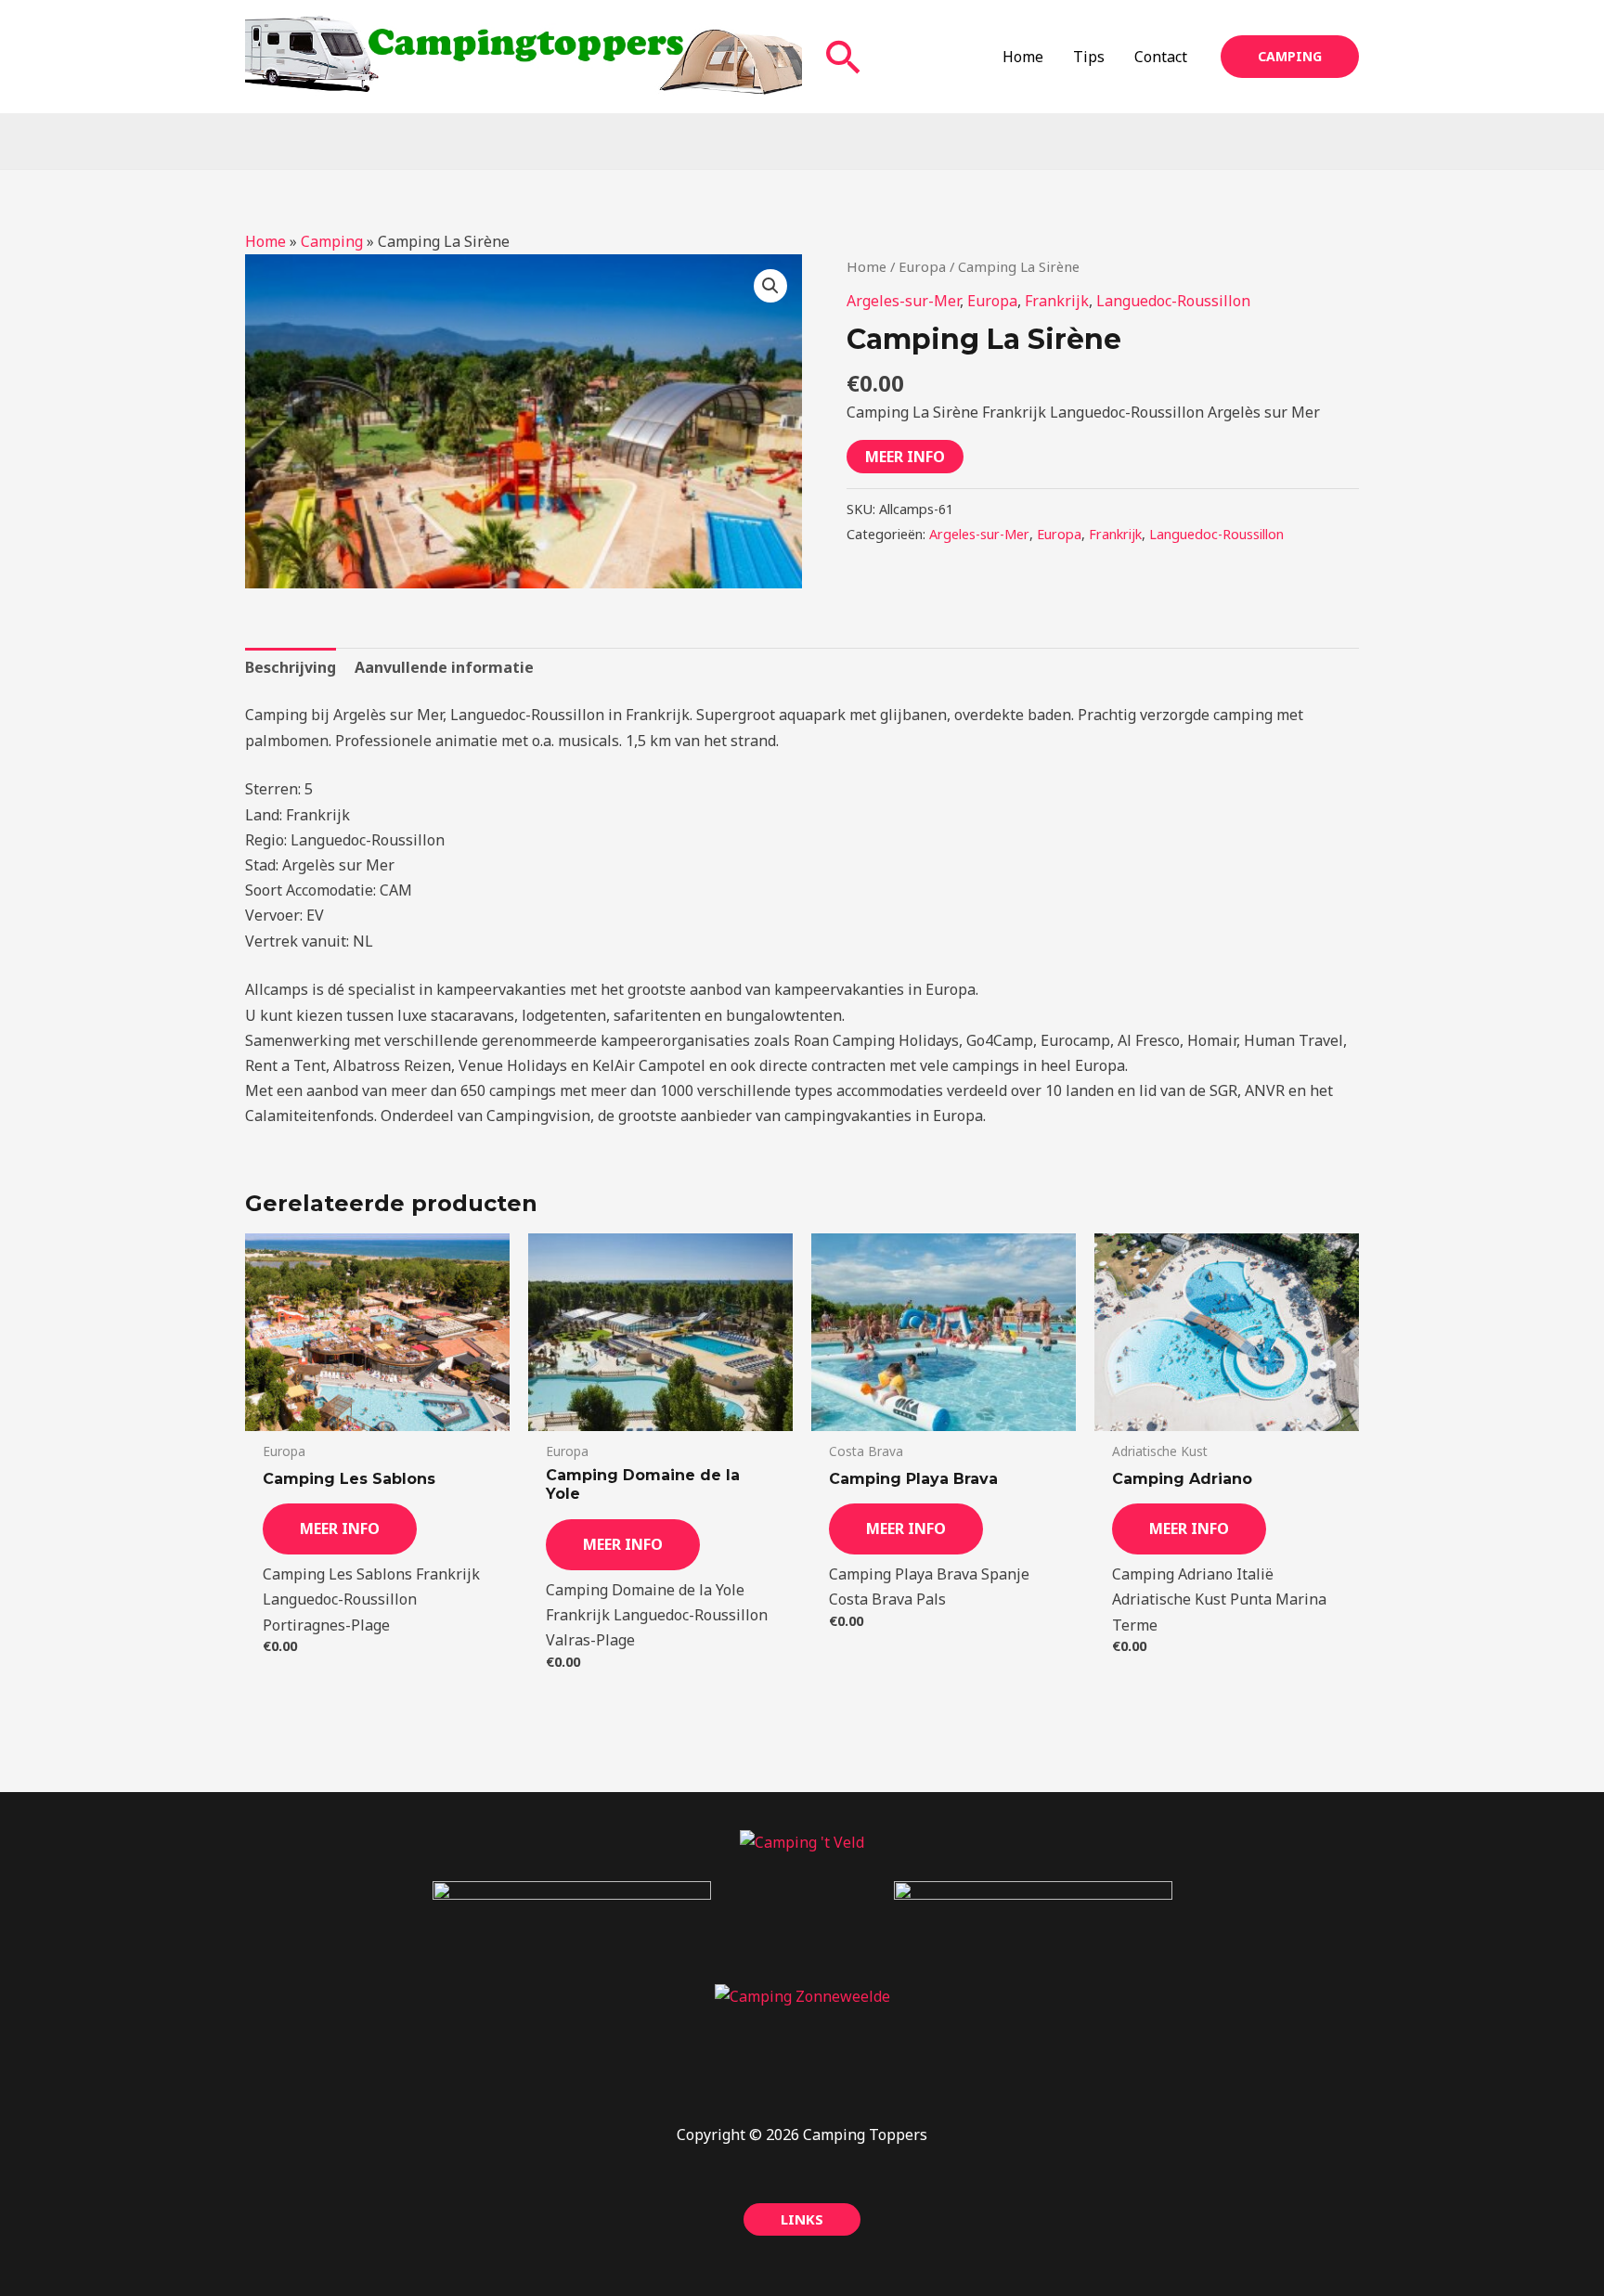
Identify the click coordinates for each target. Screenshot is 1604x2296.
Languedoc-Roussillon (1173, 301)
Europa (922, 266)
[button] (844, 57)
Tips (1089, 57)
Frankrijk (1057, 301)
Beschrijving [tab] (291, 667)
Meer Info (905, 457)
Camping (332, 241)
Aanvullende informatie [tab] (444, 667)
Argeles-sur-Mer (903, 301)
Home (1023, 57)
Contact (1161, 57)
